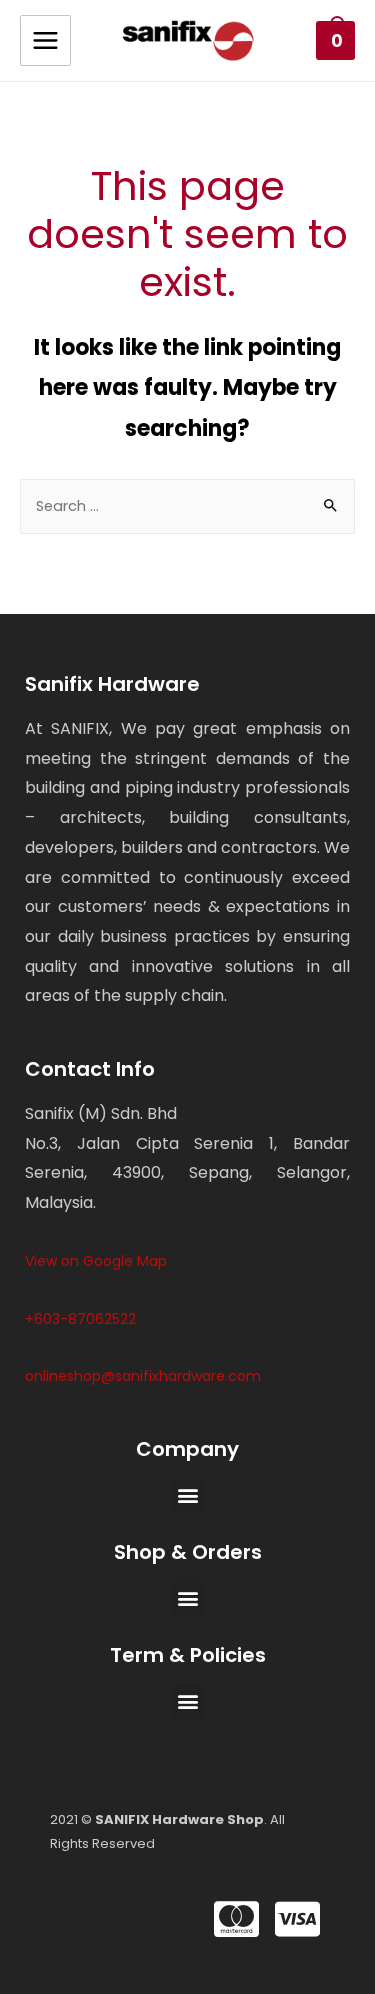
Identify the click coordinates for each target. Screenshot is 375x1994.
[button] (187, 1495)
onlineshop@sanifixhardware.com (143, 1376)
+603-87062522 (80, 1319)
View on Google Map (96, 1261)
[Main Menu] (45, 40)
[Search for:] (187, 506)
